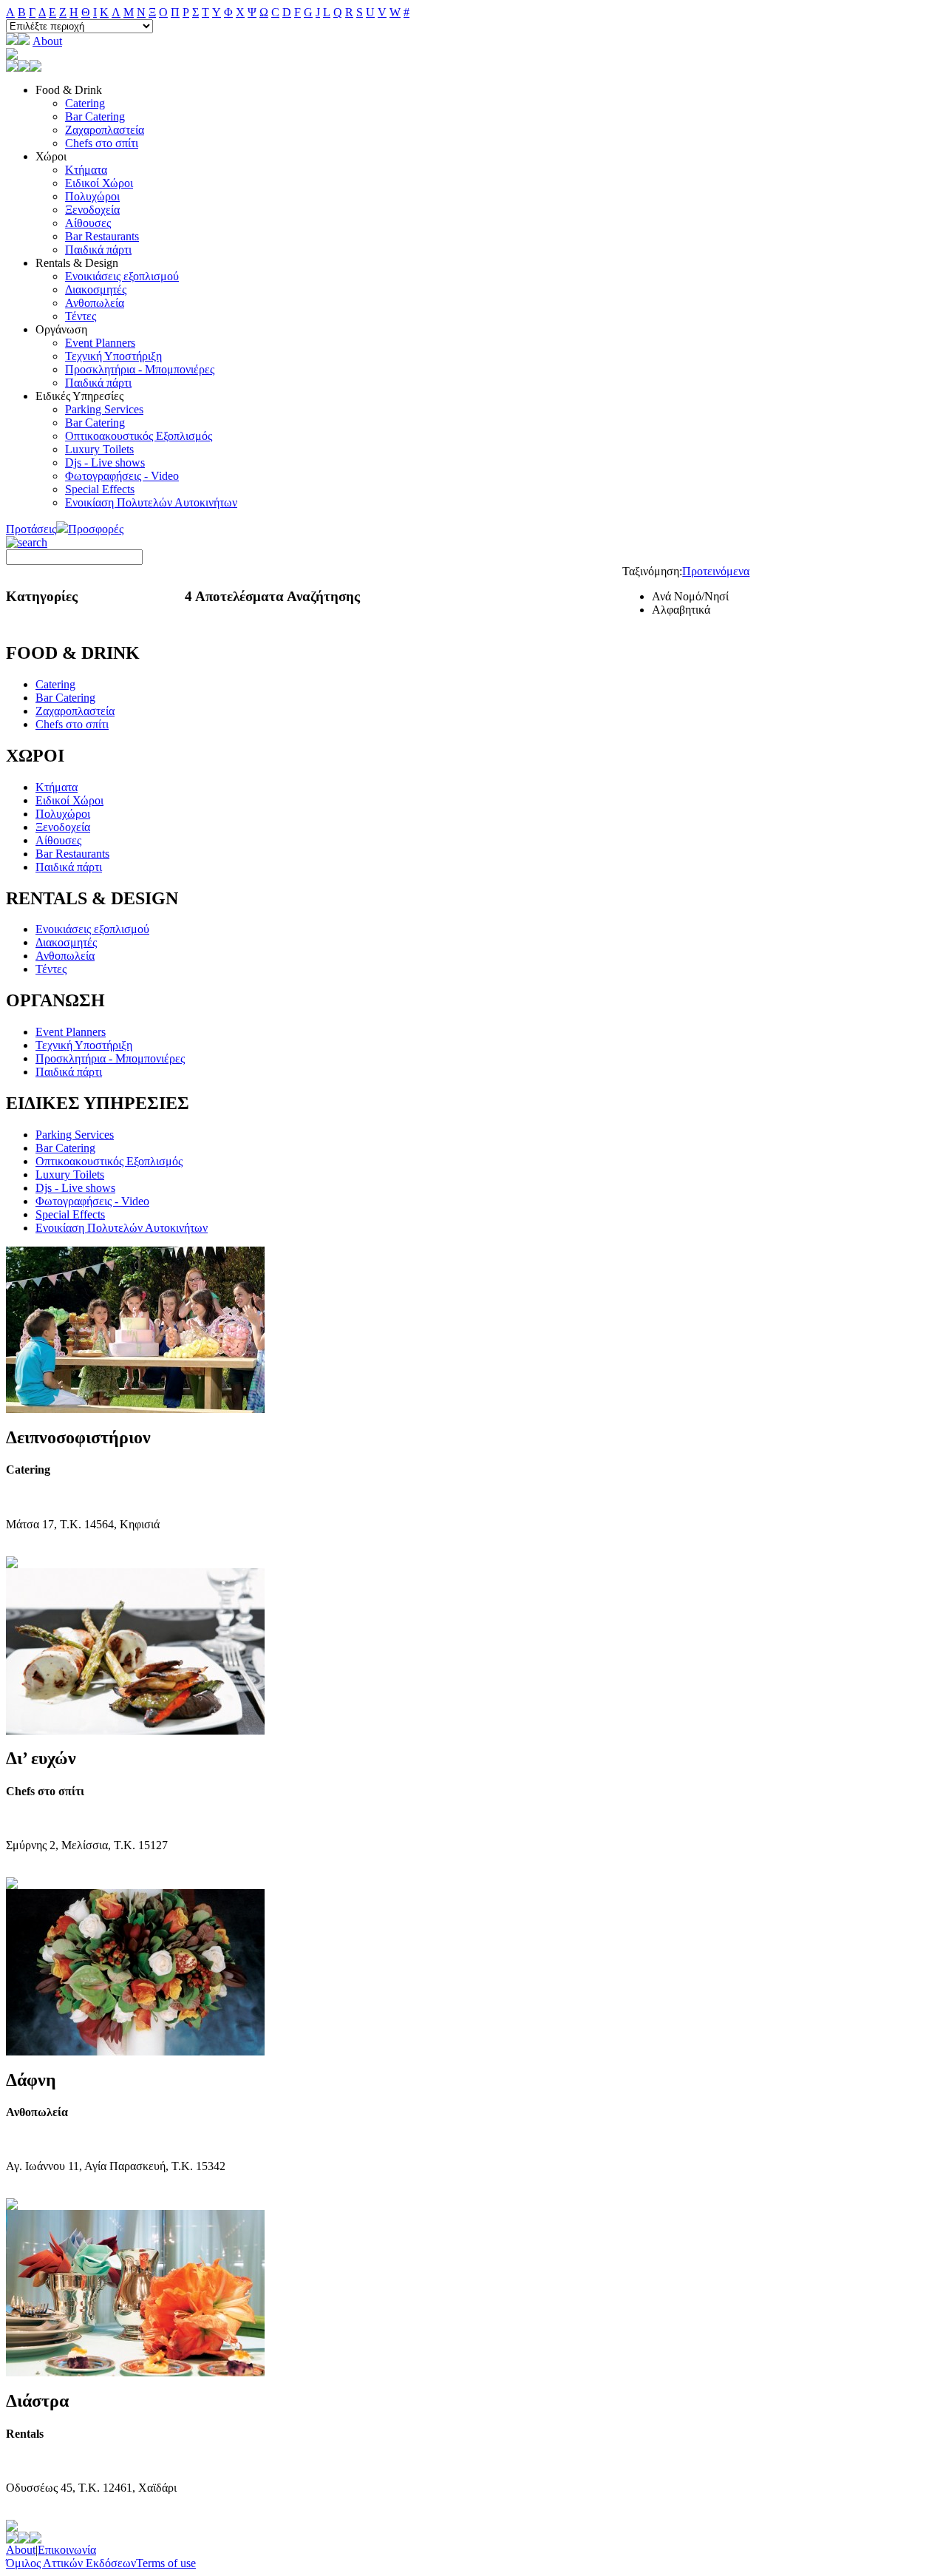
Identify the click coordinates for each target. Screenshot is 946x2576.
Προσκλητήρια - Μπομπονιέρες (140, 369)
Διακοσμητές (96, 289)
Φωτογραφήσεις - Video (122, 476)
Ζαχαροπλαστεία (105, 130)
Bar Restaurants (102, 236)
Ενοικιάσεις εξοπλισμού (122, 276)
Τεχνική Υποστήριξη (113, 356)
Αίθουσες (88, 223)
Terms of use (166, 2563)
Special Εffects (100, 489)
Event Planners (100, 343)
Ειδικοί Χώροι (99, 183)
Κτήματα (86, 170)
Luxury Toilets (99, 449)
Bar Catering (95, 116)
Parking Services (104, 409)
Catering (85, 103)
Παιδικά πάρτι (98, 250)
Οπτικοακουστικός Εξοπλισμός (139, 436)
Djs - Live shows (105, 462)
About (47, 41)
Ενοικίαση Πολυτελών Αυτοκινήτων (151, 502)
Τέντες (81, 316)
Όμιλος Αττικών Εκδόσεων (71, 2563)
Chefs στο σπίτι (102, 143)
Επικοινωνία (67, 2550)
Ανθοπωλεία (95, 303)
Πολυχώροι (92, 196)
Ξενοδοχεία (92, 210)
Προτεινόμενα (716, 571)
